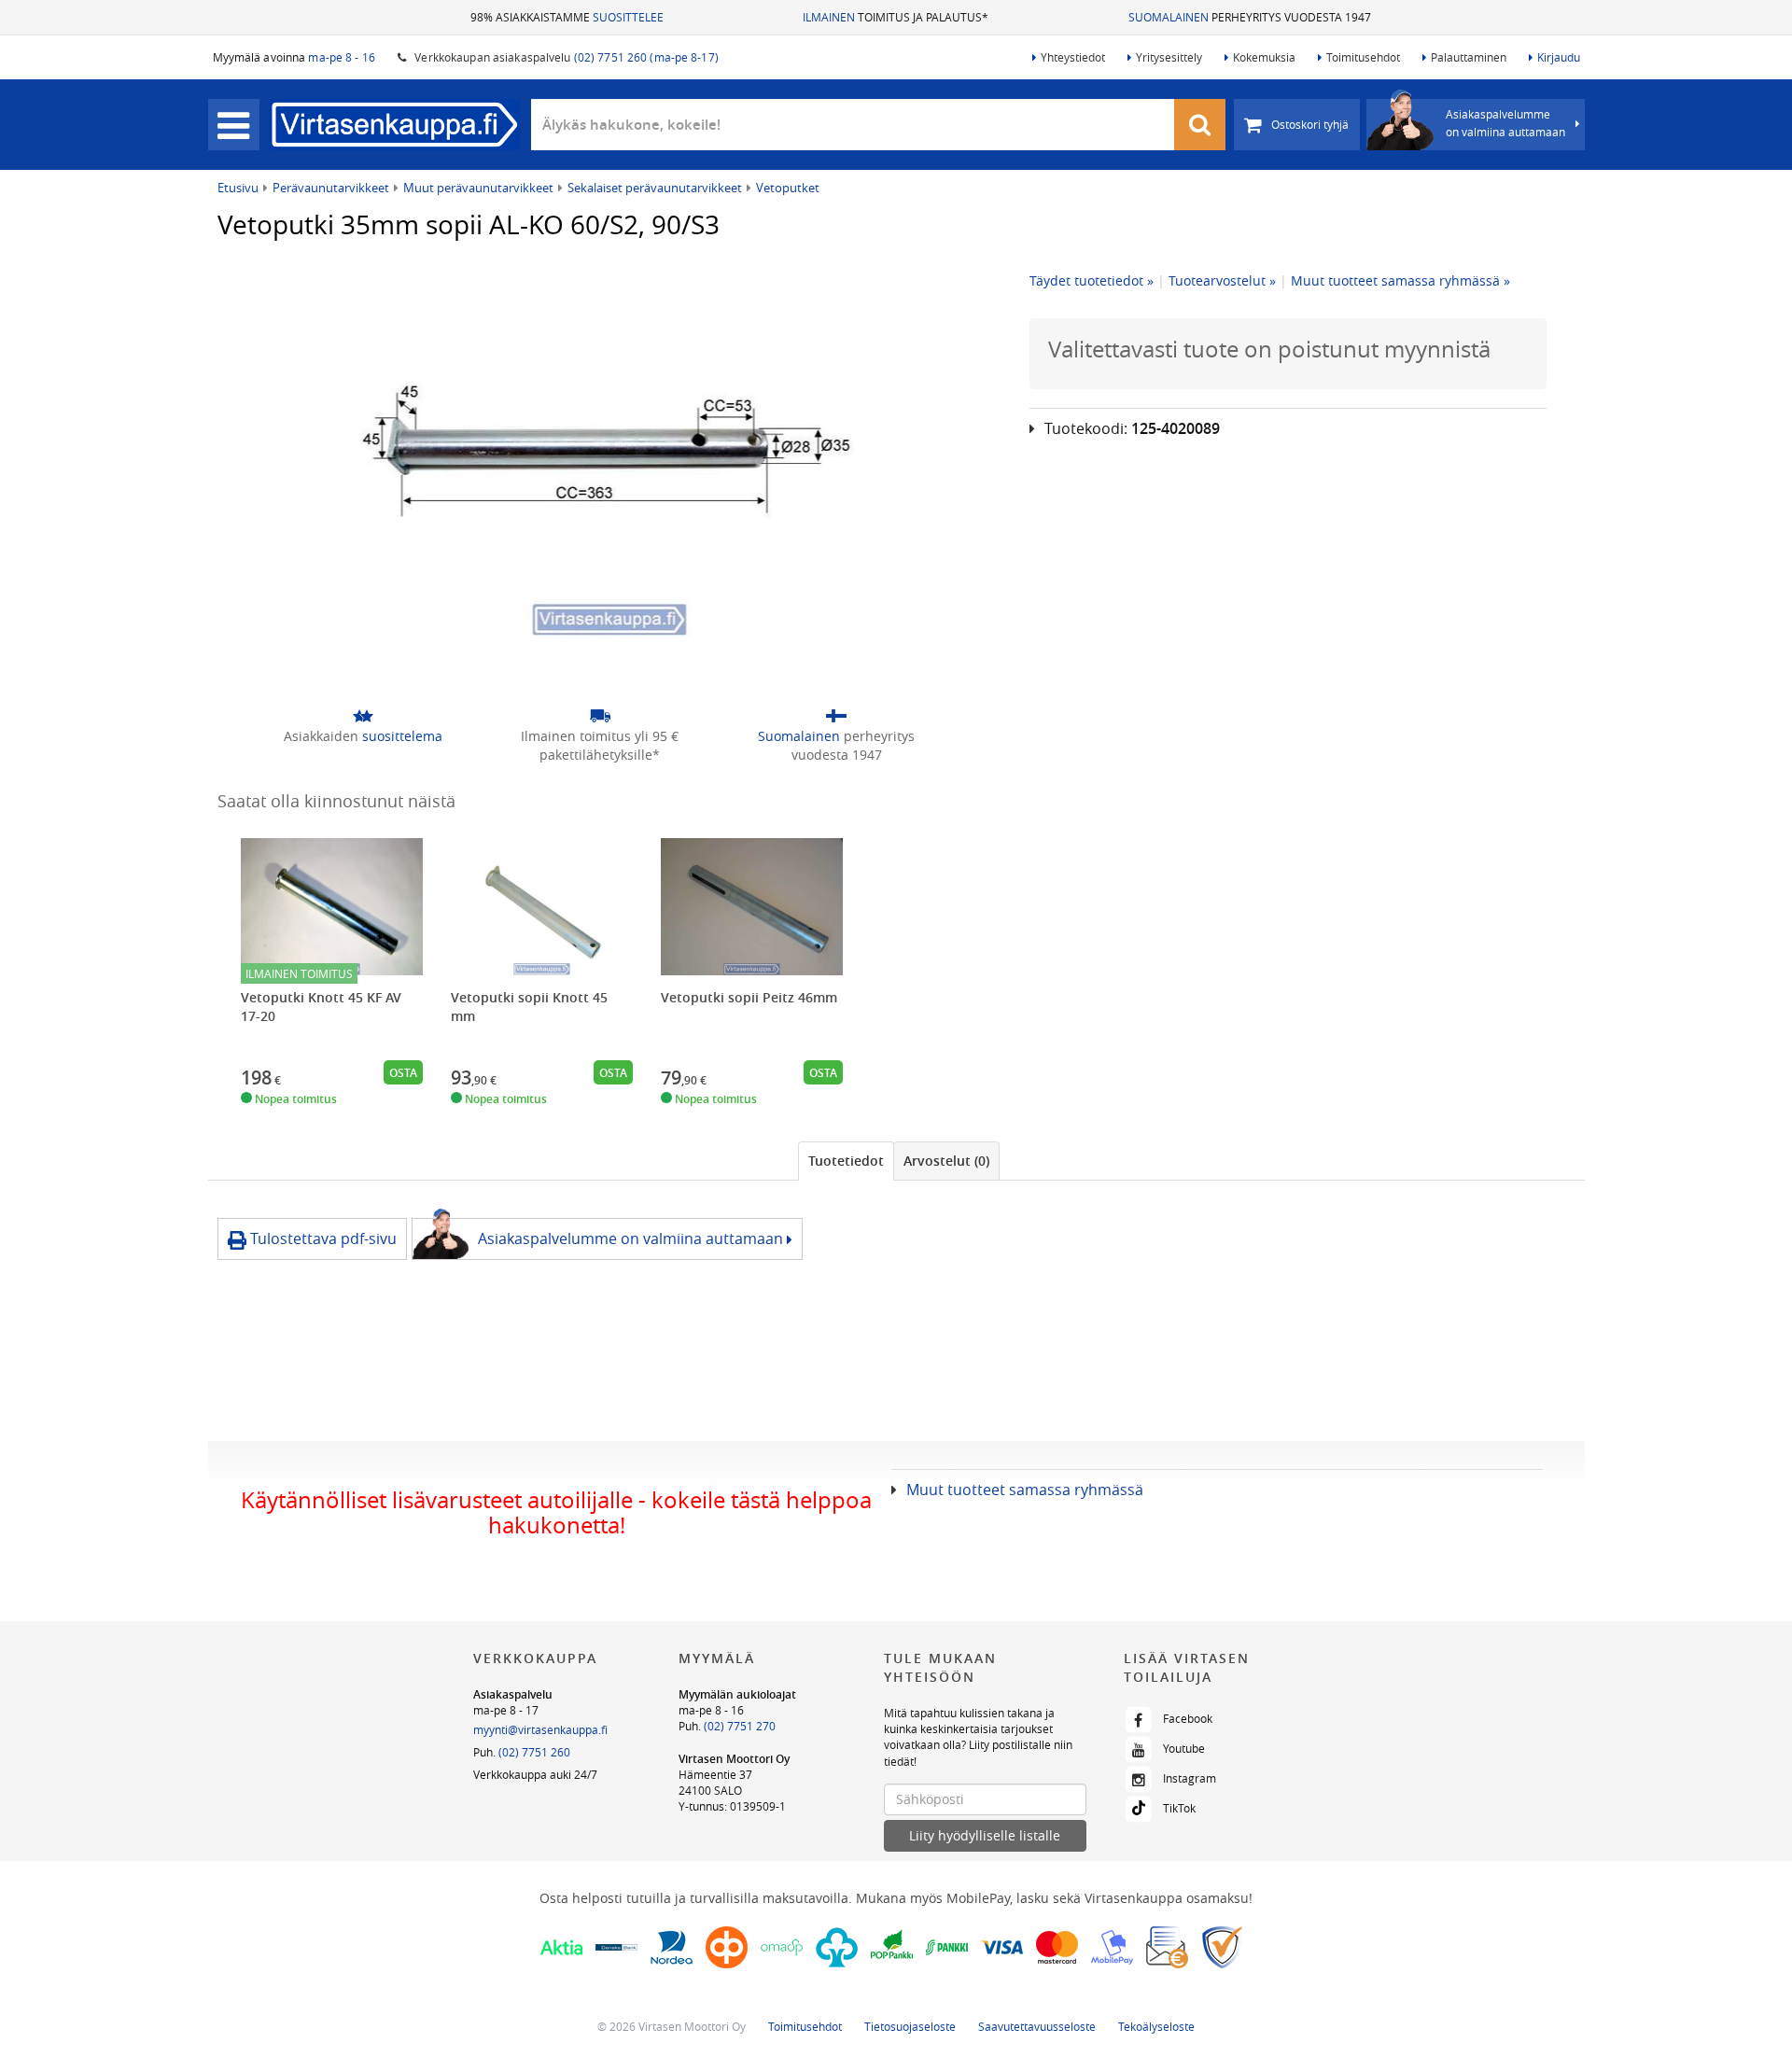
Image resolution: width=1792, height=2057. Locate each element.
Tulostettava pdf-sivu (322, 1238)
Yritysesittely (1169, 57)
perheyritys (836, 745)
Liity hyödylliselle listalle (985, 1835)
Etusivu (238, 188)
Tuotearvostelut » (1222, 280)
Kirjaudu (1559, 57)
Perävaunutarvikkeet (331, 188)
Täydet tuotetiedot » (1092, 280)
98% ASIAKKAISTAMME (567, 17)
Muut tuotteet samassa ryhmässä (1025, 1490)
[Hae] (1200, 125)
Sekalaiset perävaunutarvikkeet (655, 188)
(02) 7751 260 (534, 1752)
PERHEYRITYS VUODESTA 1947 (1250, 17)
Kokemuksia (1264, 57)
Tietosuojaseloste (910, 2026)
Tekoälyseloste (1156, 2026)
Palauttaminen (1469, 57)
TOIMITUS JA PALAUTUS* (896, 17)
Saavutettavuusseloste (1037, 2026)
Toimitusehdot (1363, 57)
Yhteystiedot (1073, 57)
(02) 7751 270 (740, 1726)
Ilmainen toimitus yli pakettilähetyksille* (600, 745)
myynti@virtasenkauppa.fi (540, 1729)
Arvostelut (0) (946, 1161)
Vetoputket (788, 188)
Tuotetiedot (846, 1161)
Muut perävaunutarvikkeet (478, 188)
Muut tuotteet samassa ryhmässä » (1400, 280)
